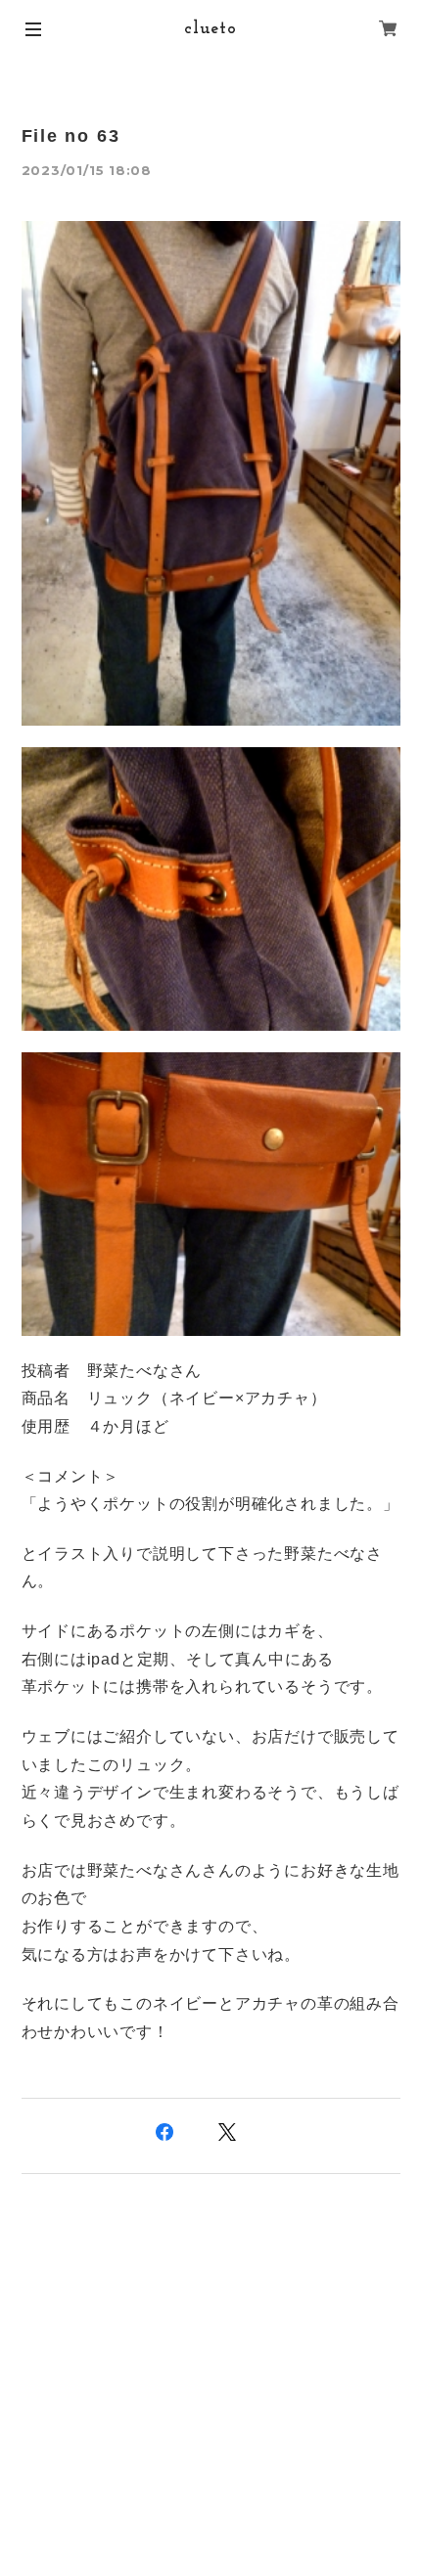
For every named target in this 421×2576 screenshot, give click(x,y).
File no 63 (71, 136)
